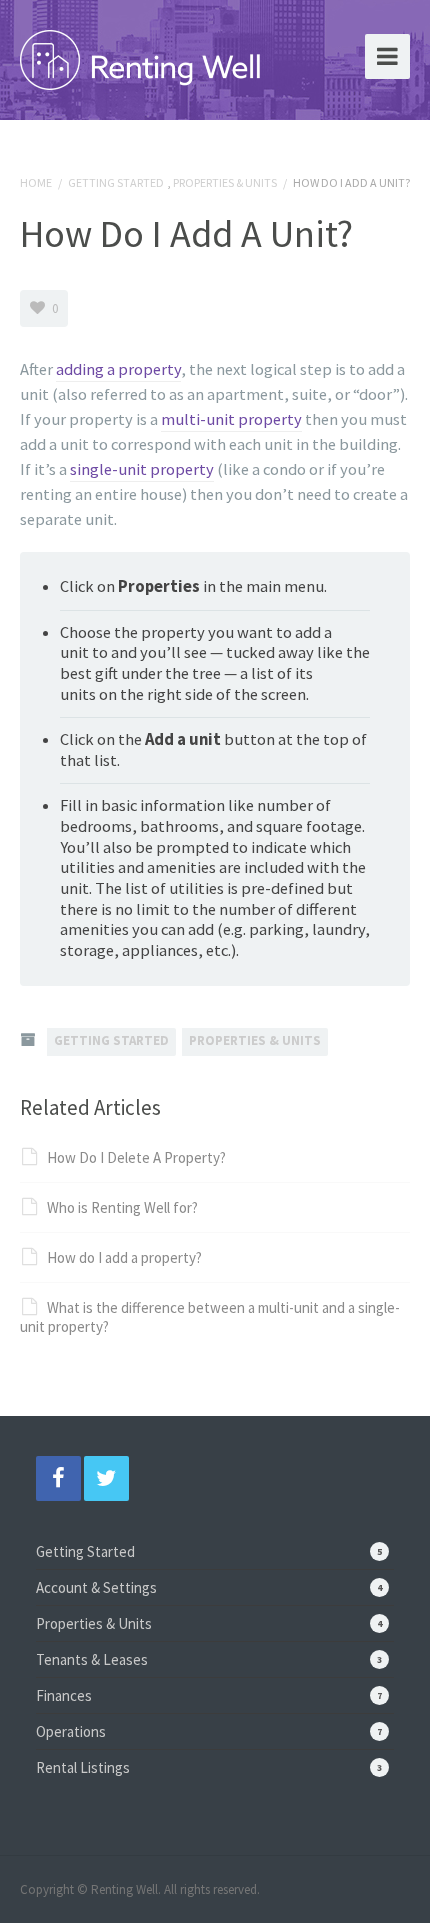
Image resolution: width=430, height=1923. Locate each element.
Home (36, 182)
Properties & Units (225, 182)
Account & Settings (96, 1587)
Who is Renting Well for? (122, 1207)
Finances (64, 1695)
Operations (71, 1731)
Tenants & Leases (92, 1659)
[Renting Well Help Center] (140, 55)
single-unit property (142, 469)
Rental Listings (83, 1767)
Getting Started (116, 182)
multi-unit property (231, 419)
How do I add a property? (124, 1257)
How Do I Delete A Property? (136, 1157)
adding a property (118, 369)
